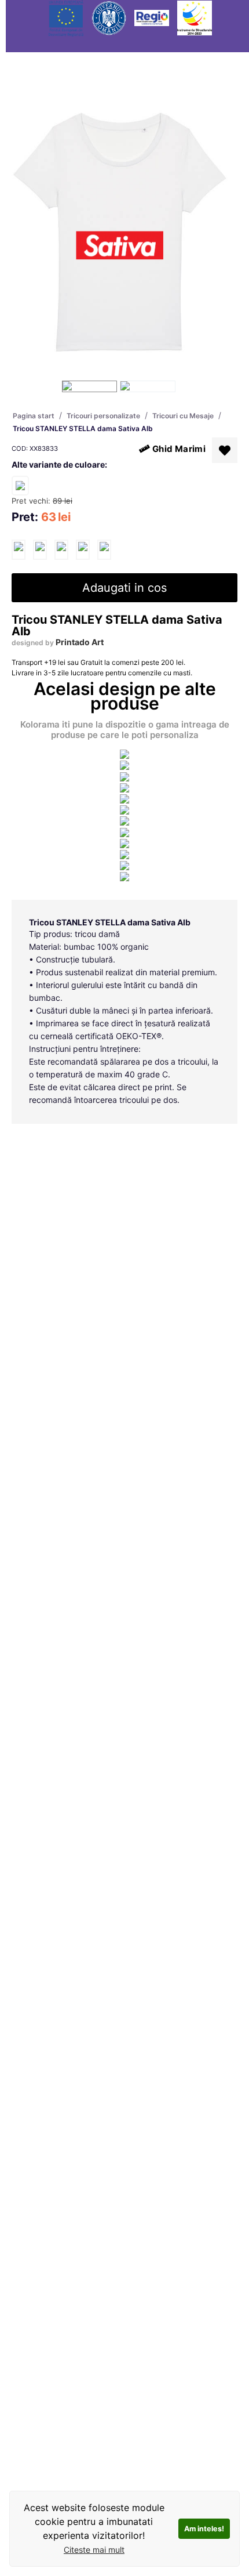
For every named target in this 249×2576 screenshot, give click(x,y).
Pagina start (34, 416)
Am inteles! (204, 2529)
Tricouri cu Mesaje (183, 416)
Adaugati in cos (124, 588)
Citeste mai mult (94, 2550)
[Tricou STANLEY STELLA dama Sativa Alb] (19, 550)
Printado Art (80, 642)
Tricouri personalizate (103, 416)
